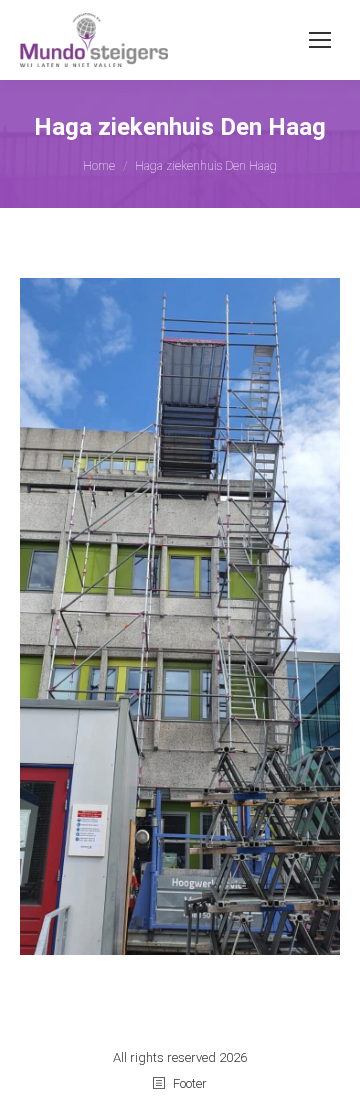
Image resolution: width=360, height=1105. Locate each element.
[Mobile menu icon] (320, 40)
